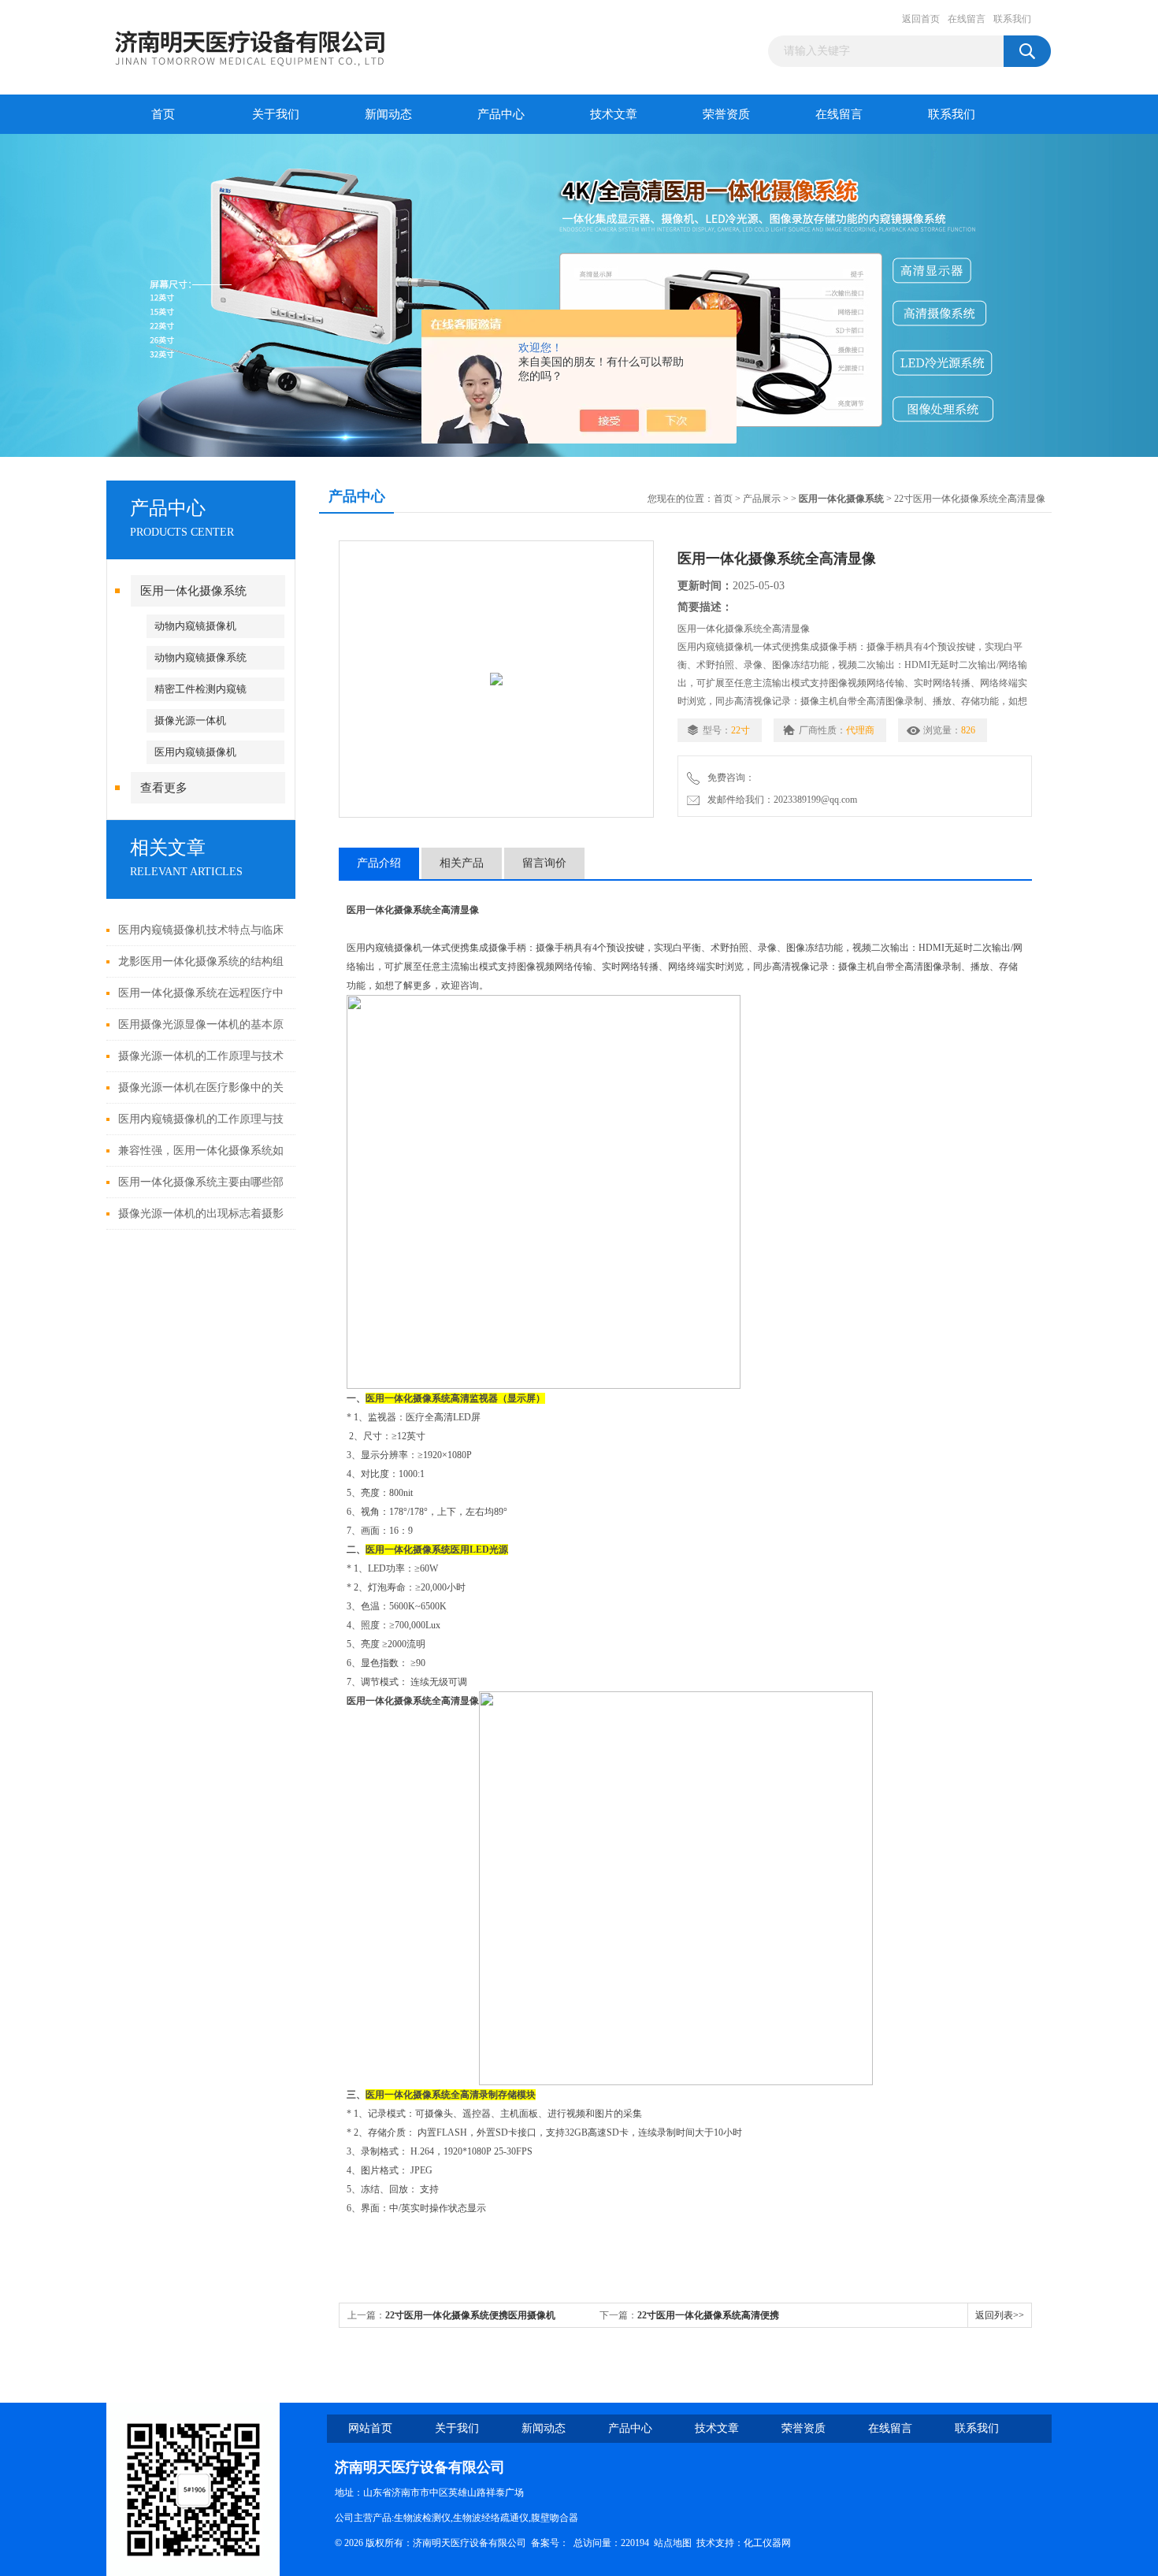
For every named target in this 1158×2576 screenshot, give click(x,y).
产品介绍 (379, 863)
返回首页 (921, 19)
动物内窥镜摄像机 (195, 626)
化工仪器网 (767, 2543)
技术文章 (614, 114)
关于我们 (276, 114)
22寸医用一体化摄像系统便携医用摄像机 (470, 2315)
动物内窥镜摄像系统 (200, 657)
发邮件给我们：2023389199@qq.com (780, 800)
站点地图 (673, 2543)
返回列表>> (1000, 2315)
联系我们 (1012, 19)
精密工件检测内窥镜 (200, 689)
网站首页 (370, 2428)
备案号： (550, 2543)
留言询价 (544, 863)
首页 (163, 114)
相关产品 (462, 863)
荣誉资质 (726, 114)
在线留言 (967, 19)
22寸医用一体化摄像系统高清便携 (708, 2315)
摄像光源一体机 (190, 720)
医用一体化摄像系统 (193, 591)
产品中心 (501, 114)
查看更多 (164, 788)
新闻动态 (388, 114)
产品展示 (762, 499)
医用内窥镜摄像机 (195, 752)
